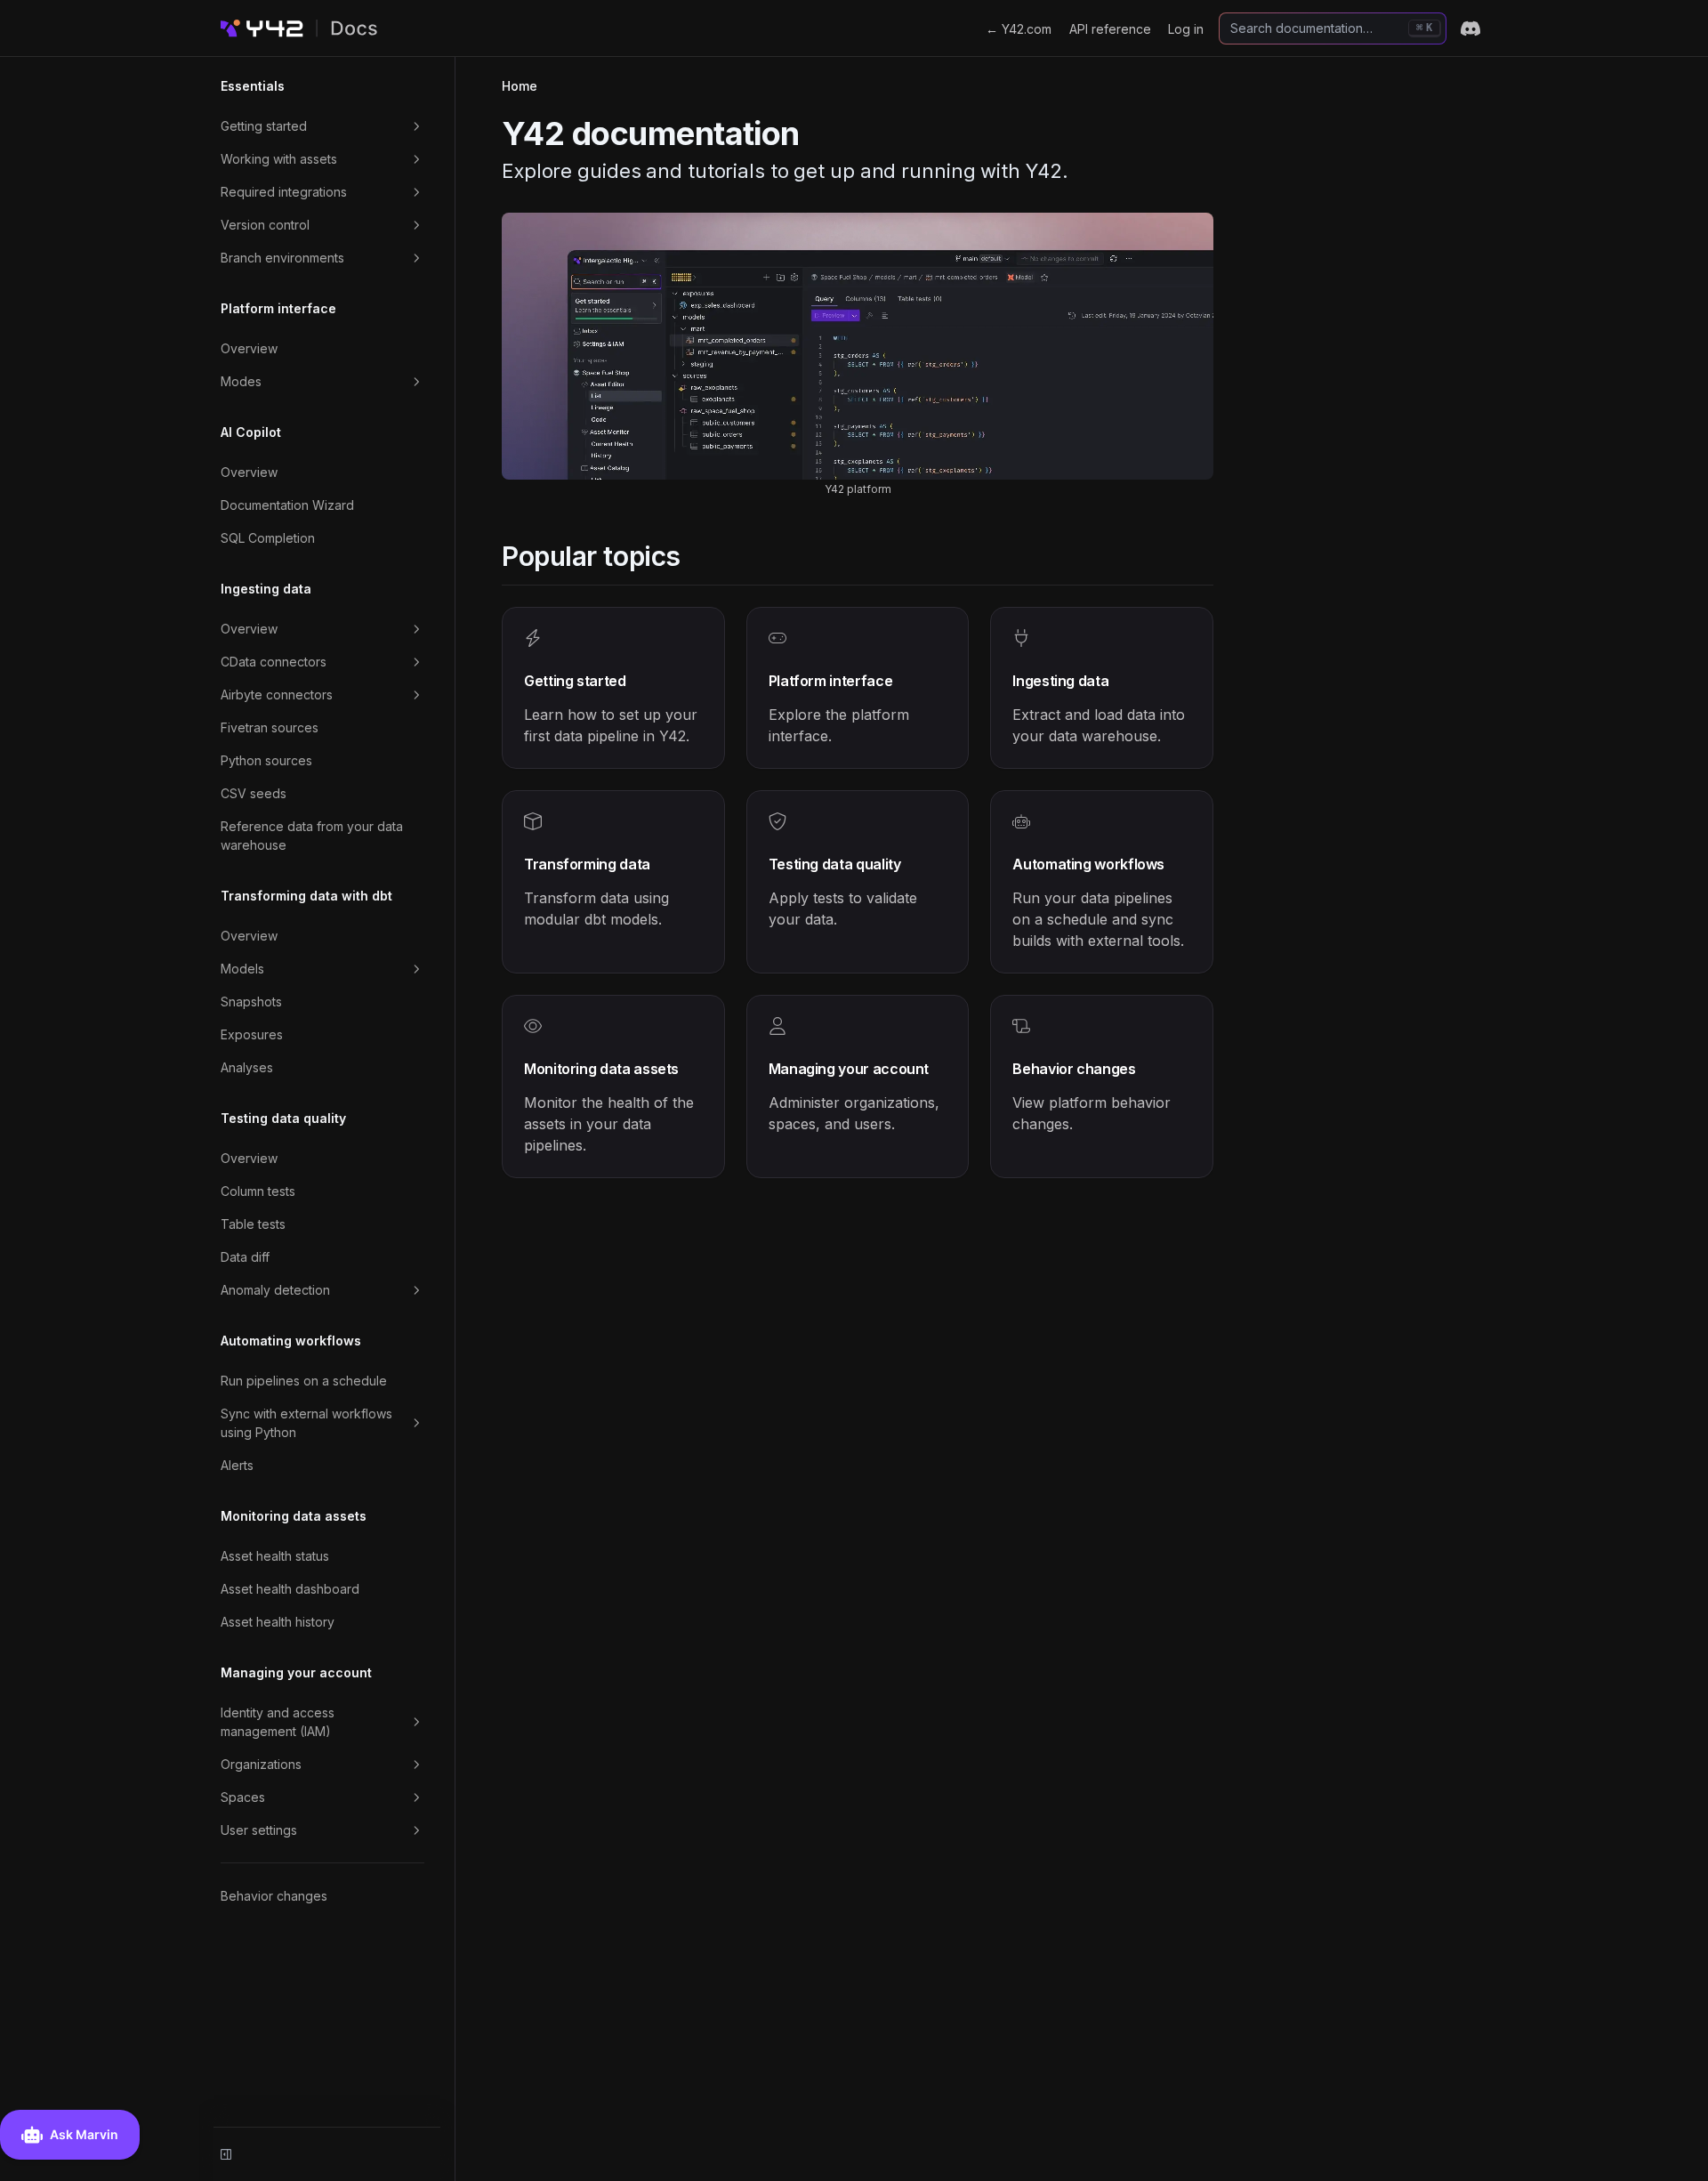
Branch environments (282, 258)
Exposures (252, 1034)
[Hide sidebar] (226, 2154)
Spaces (243, 1797)
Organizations (261, 1764)
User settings (259, 1830)
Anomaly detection (275, 1290)
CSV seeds (254, 793)
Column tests (258, 1191)
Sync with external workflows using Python (306, 1423)
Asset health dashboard (290, 1589)
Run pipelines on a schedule (304, 1381)
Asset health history (278, 1622)
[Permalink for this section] (696, 556)
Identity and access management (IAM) (278, 1722)
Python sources (266, 760)
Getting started (264, 126)
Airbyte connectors (277, 695)
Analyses (247, 1067)
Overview (249, 348)
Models (242, 969)
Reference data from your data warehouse (312, 836)
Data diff (245, 1257)
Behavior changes (274, 1896)
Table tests (253, 1224)
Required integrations (284, 192)
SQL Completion (268, 538)
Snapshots (251, 1002)
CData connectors (274, 662)
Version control (265, 225)
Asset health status (275, 1556)
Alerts (237, 1465)
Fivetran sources (270, 727)
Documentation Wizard (287, 505)
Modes (241, 381)
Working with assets (279, 159)
